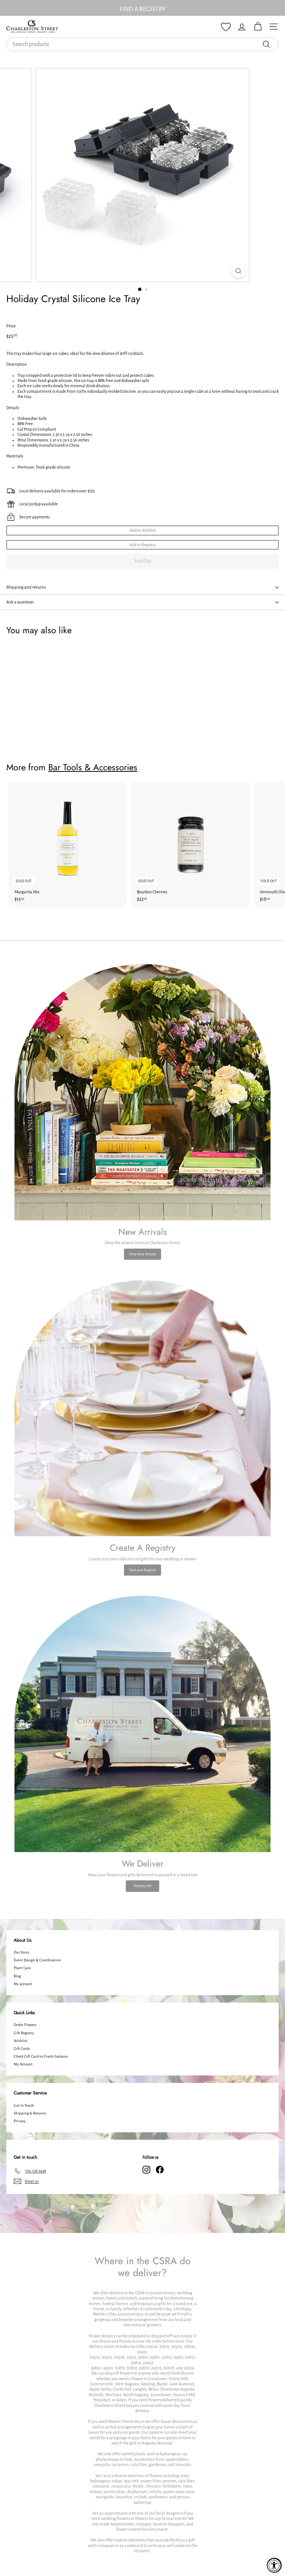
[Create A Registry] (142, 1408)
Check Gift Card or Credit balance (41, 2056)
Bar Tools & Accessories (93, 767)
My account (23, 1984)
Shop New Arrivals (142, 1254)
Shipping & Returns (30, 2113)
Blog (17, 1976)
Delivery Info (143, 1886)
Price (11, 326)
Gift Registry (24, 2033)
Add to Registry (142, 545)
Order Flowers (25, 2025)
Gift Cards (22, 2048)
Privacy (20, 2121)
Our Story (22, 1952)
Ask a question (20, 602)
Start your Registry (142, 1570)
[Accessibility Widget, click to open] (274, 2565)
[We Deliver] (142, 1724)
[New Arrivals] (142, 1092)
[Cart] (258, 27)
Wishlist (21, 2041)
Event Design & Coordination (37, 1960)
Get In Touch (24, 2105)
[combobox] (142, 44)
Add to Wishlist (143, 530)
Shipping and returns (26, 587)
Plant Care (22, 1968)
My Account (23, 2064)
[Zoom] (238, 271)
